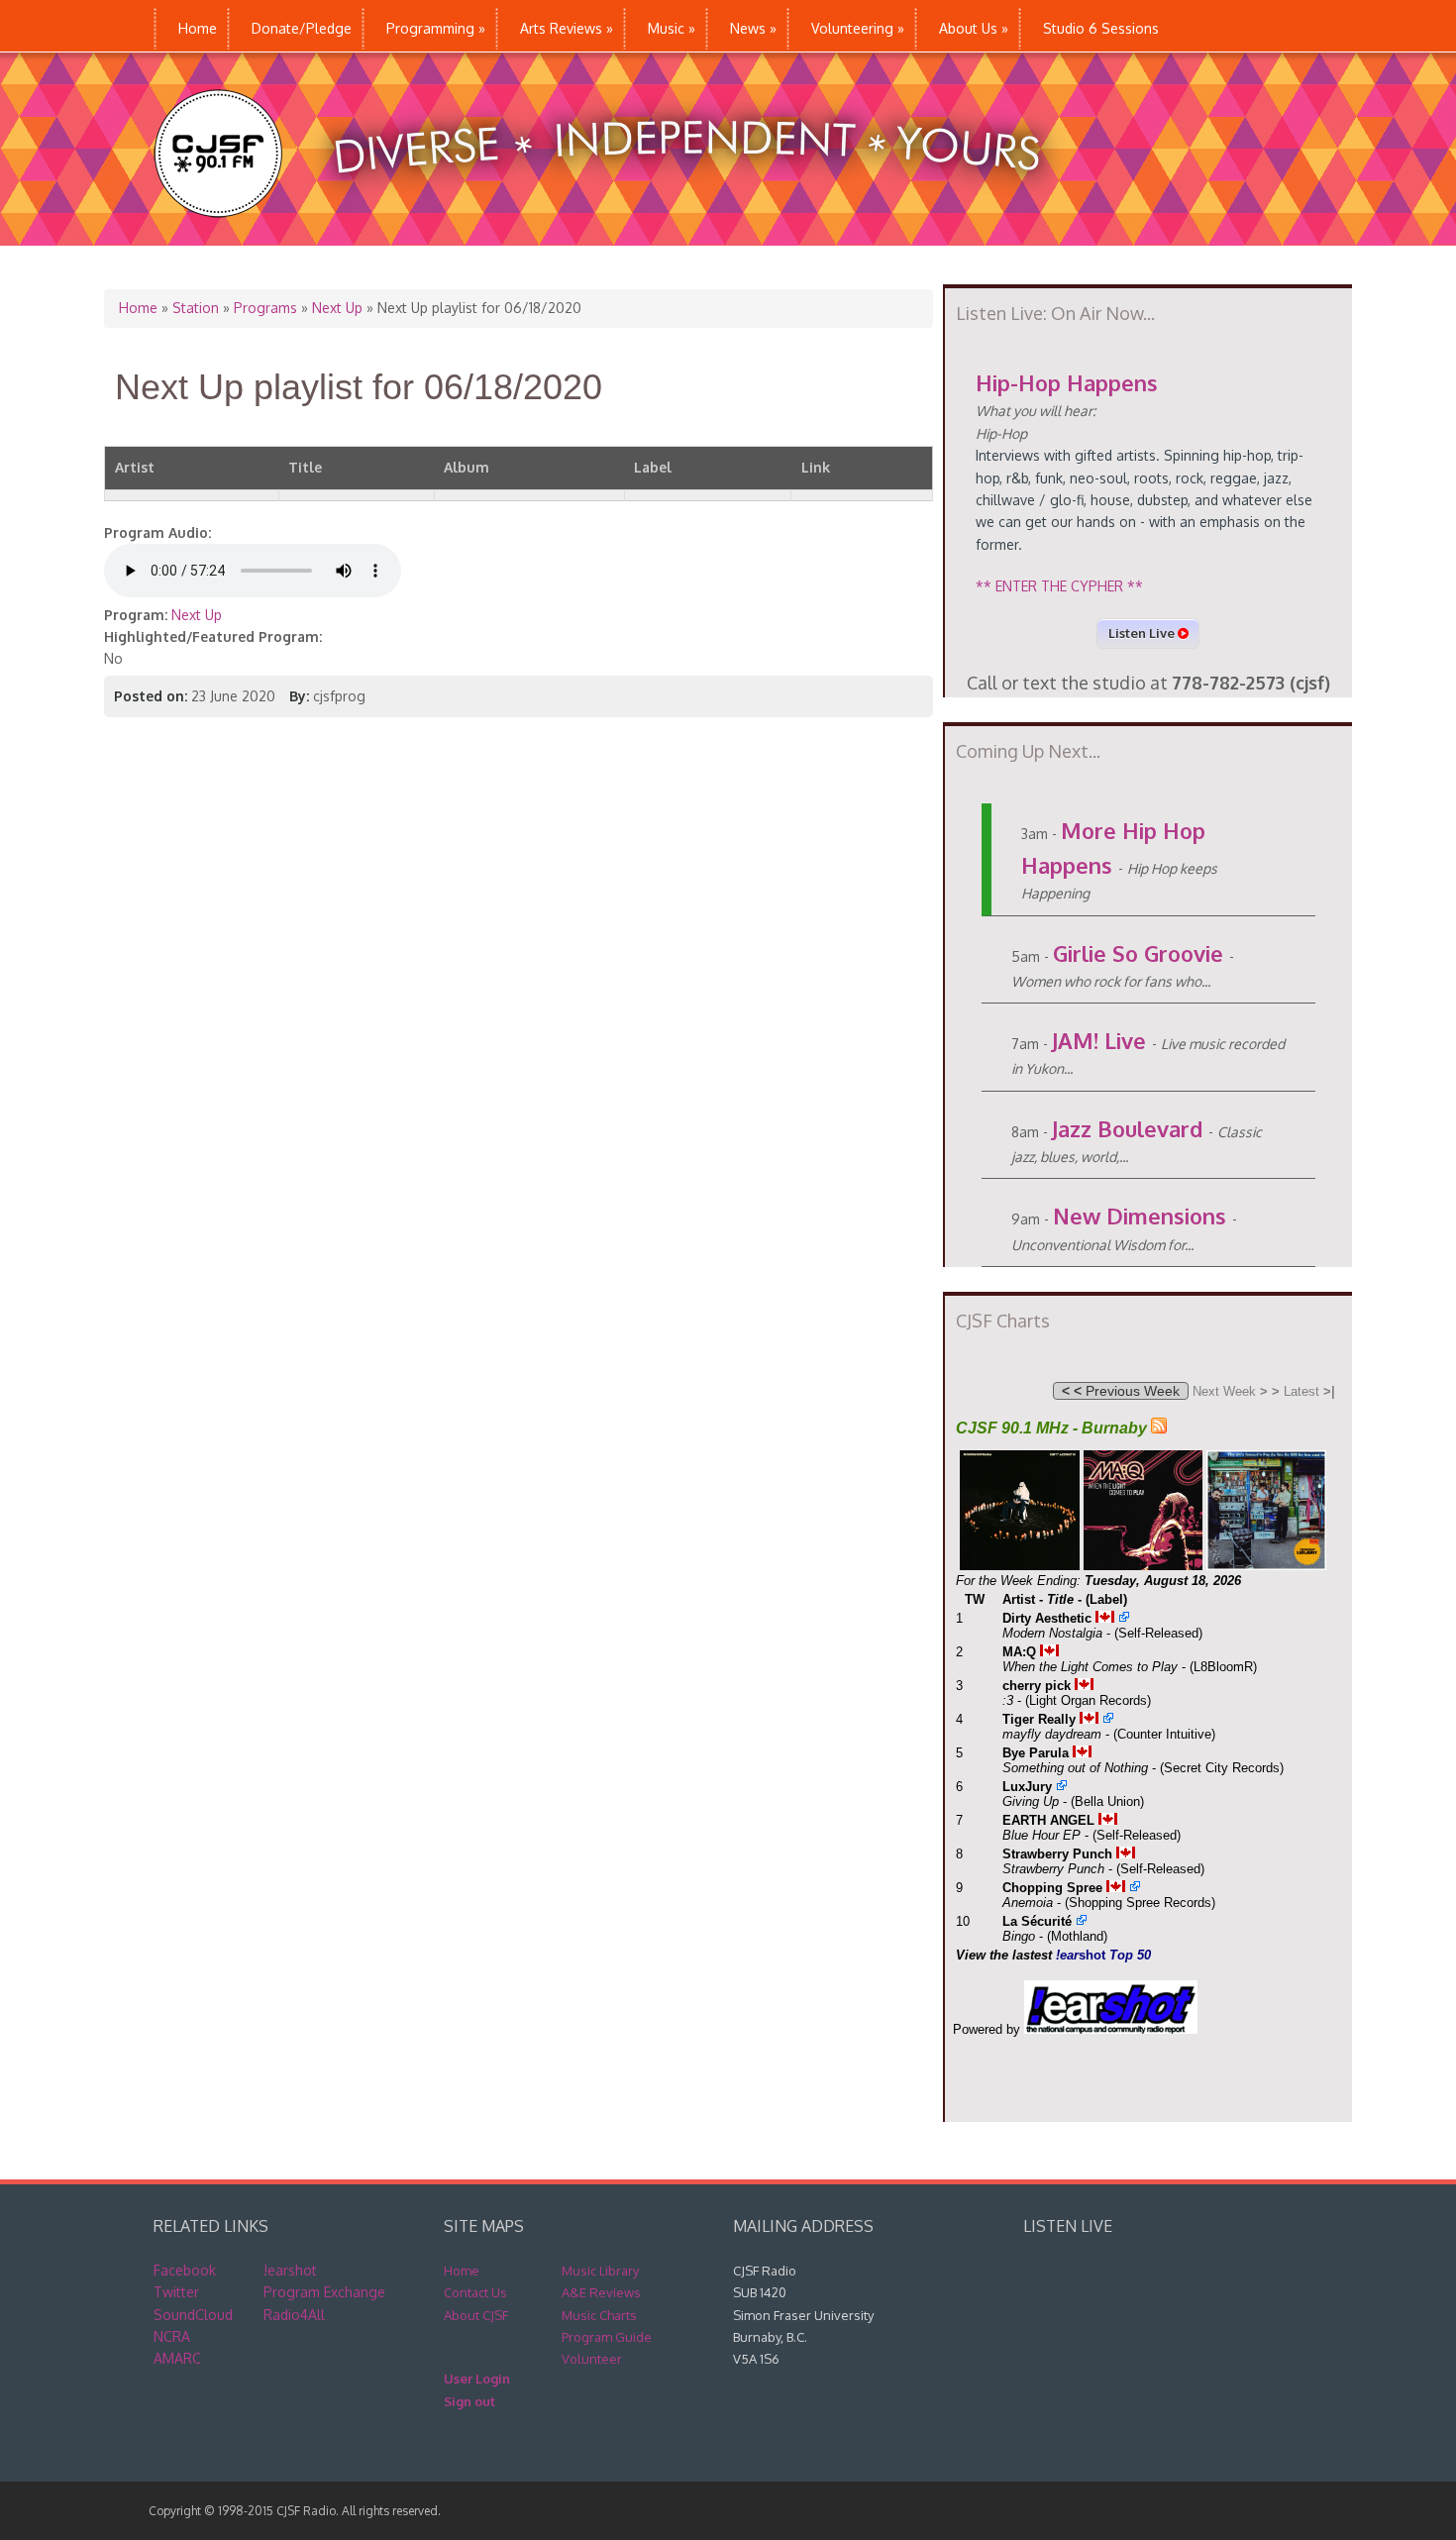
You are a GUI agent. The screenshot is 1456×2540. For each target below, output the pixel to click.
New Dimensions (1140, 1216)
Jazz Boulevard (1127, 1128)
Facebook (185, 2270)
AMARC (177, 2358)
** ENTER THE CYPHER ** (1059, 586)
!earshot (290, 2270)
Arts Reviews (567, 28)
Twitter (176, 2292)
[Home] (618, 235)
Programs (265, 308)
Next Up (337, 308)
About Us (974, 28)
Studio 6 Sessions (1101, 28)
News (753, 28)
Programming (436, 28)
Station (196, 308)
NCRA (172, 2336)
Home (198, 28)
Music (672, 28)
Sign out (469, 2401)
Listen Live (1143, 633)
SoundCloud (193, 2315)
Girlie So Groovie (1138, 953)
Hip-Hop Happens (1067, 382)
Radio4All (294, 2315)
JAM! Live (1099, 1040)
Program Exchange (324, 2292)
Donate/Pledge (302, 28)
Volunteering (858, 28)
